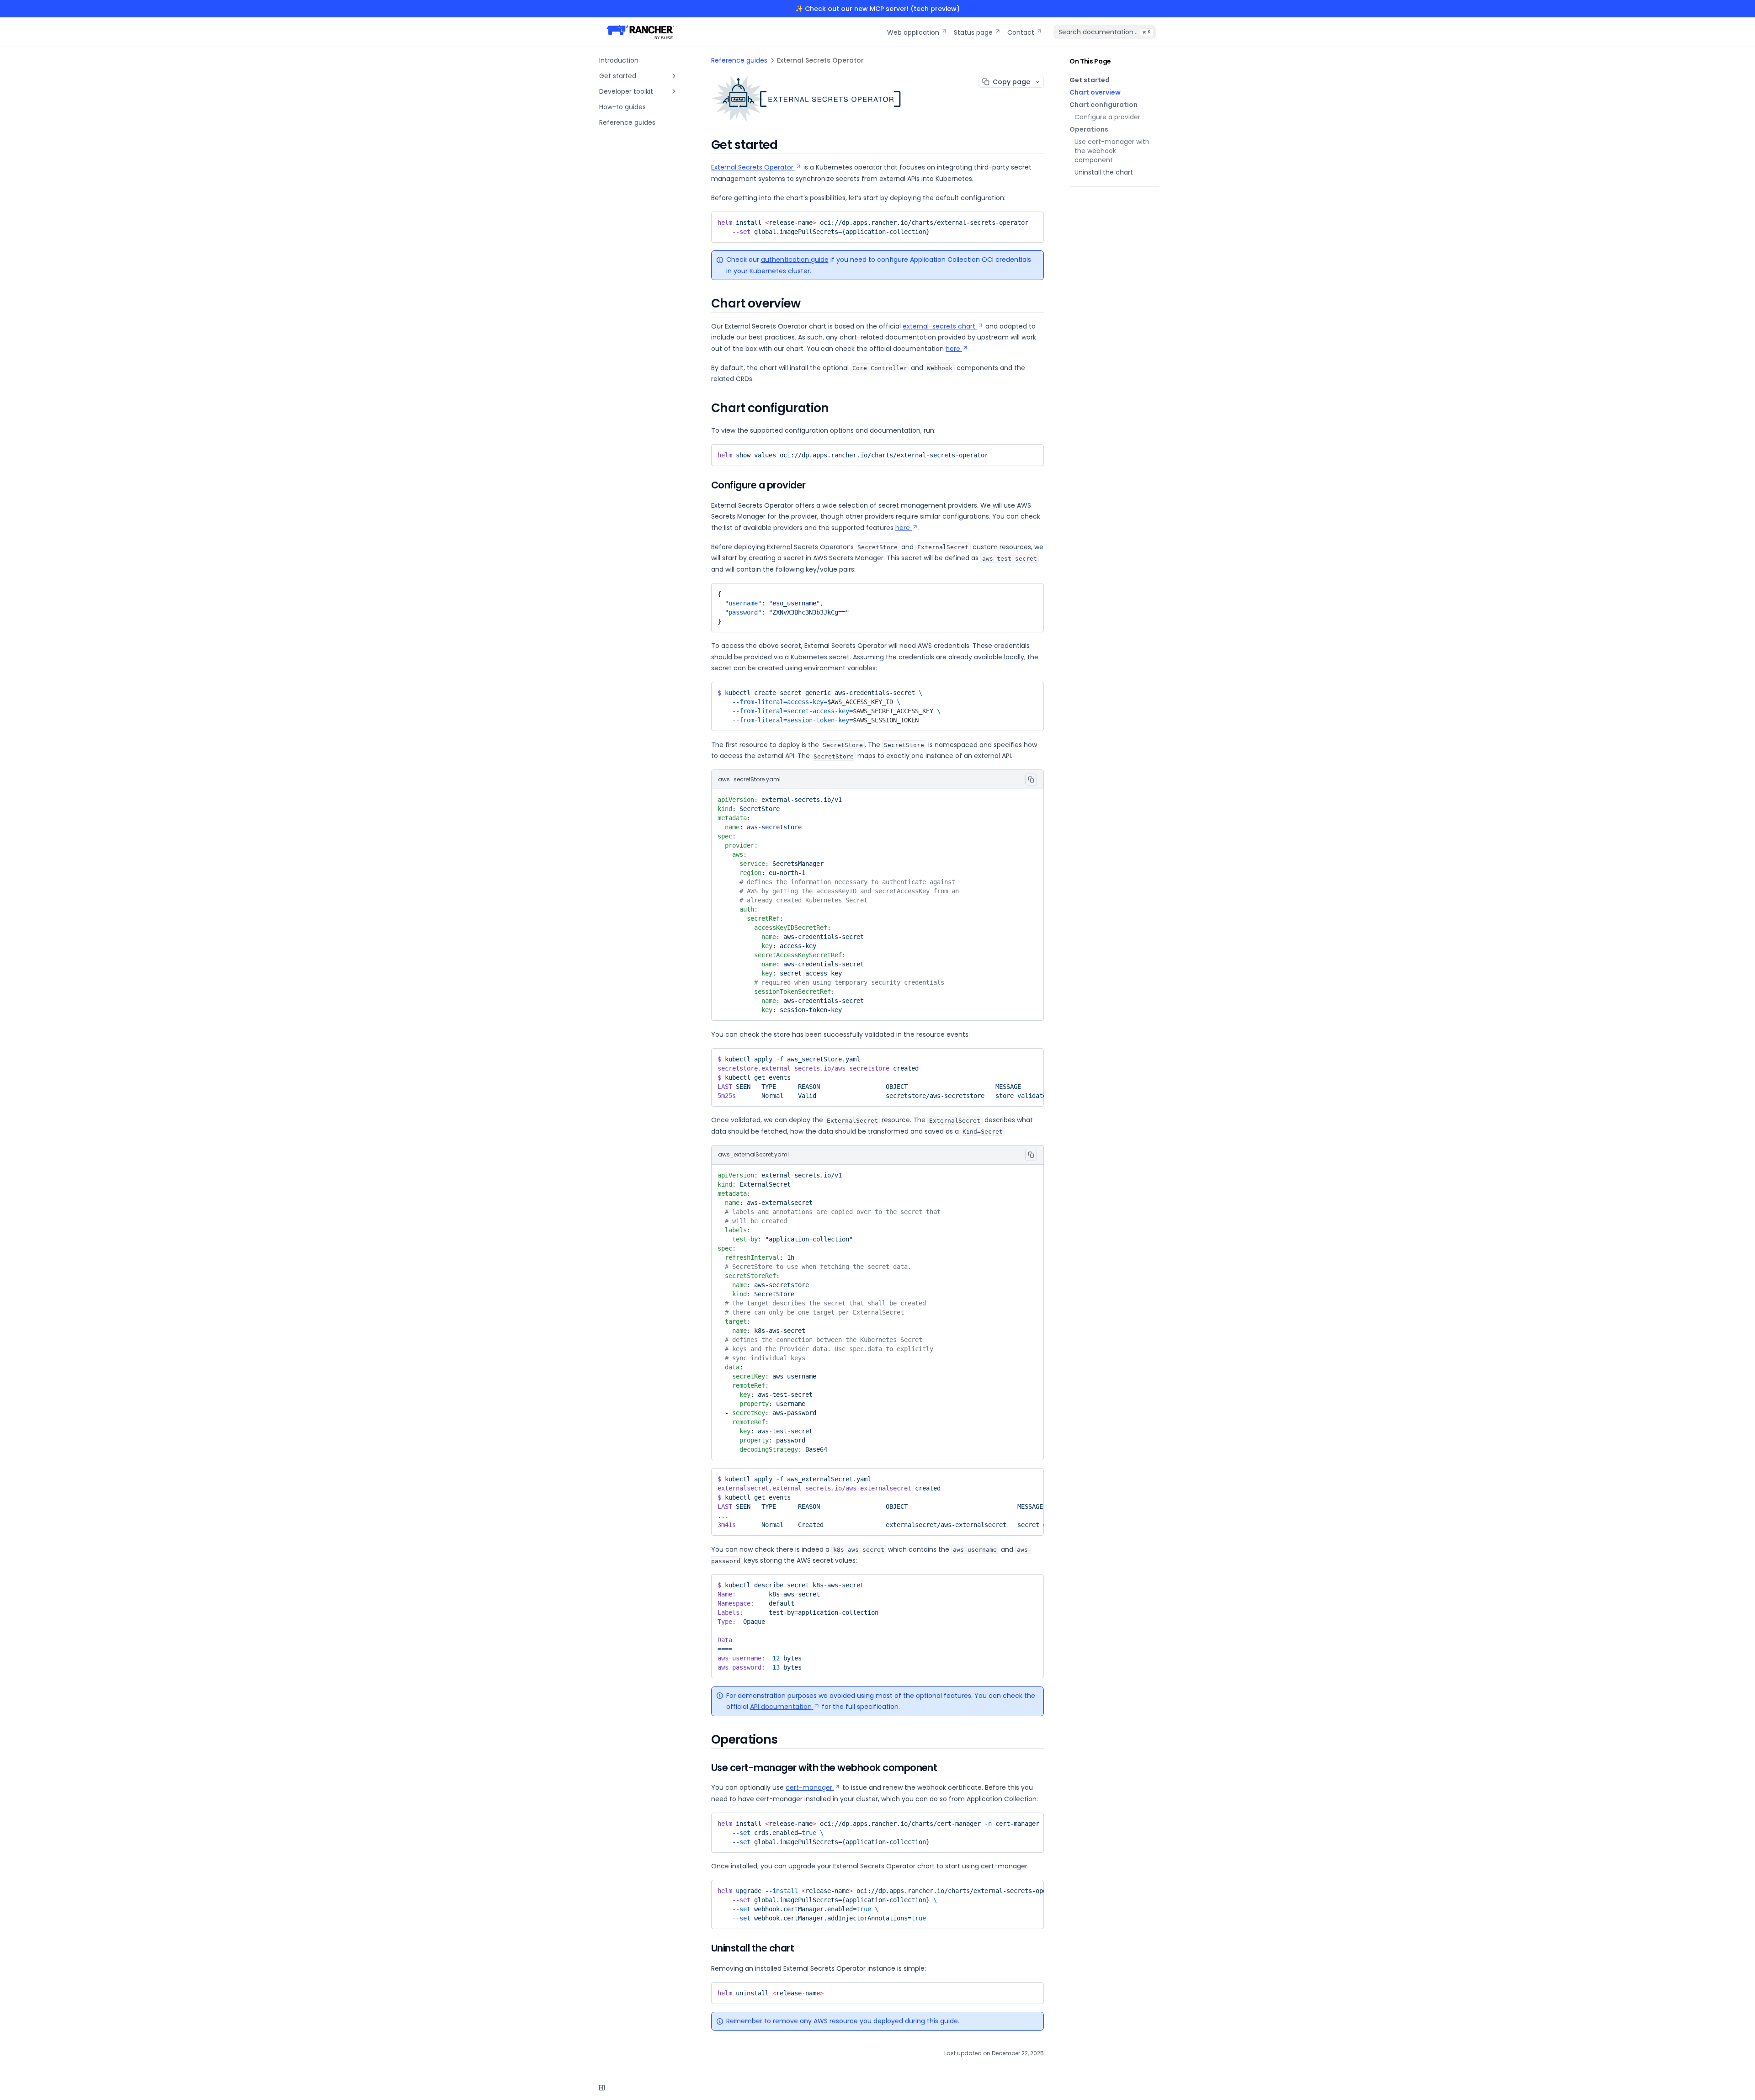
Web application (913, 32)
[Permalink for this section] (786, 145)
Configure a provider (1107, 117)
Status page (973, 32)
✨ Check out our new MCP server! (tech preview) (877, 9)
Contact (1021, 32)
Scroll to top (1086, 197)
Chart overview (1095, 92)
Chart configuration (1104, 105)
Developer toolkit (626, 91)
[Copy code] (1032, 220)
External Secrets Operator (752, 167)
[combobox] (1105, 32)
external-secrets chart (939, 326)
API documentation (781, 1707)
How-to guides (622, 107)
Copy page (1011, 82)
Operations (1089, 129)
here (953, 349)
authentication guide (795, 260)
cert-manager (809, 1787)
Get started (618, 76)
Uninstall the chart (1104, 172)
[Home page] (640, 32)
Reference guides (627, 122)
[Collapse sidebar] (602, 2088)
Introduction (619, 60)
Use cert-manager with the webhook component (1112, 151)
